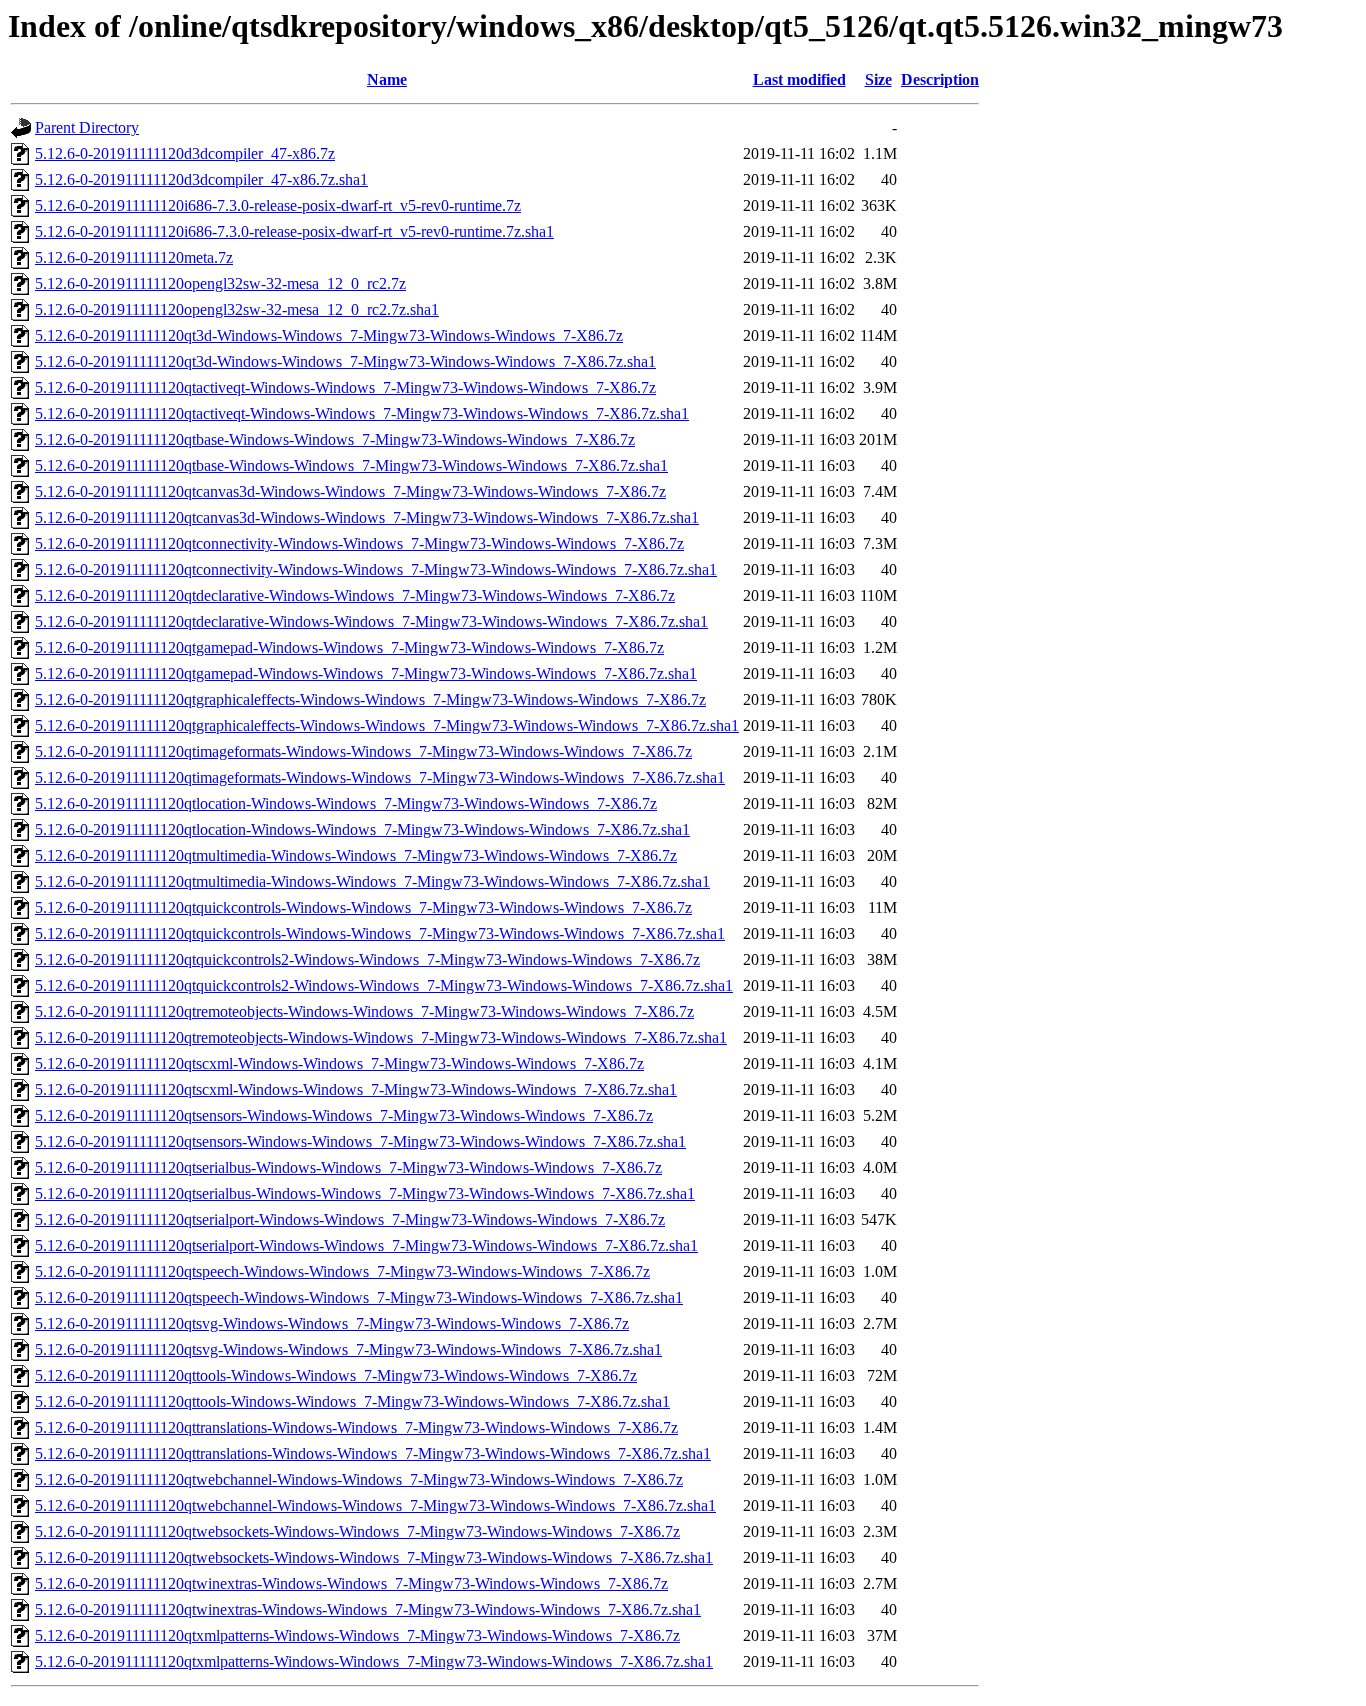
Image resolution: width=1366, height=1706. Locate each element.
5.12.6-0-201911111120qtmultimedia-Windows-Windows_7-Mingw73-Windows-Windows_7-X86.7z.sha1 (372, 881)
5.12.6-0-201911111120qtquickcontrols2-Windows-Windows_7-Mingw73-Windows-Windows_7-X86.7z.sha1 (384, 985)
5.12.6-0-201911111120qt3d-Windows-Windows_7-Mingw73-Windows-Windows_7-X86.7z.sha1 (345, 361)
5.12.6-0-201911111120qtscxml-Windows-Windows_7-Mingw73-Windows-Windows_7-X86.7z (339, 1063)
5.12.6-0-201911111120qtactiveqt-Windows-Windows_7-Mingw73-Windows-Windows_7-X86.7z (345, 387)
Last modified (799, 79)
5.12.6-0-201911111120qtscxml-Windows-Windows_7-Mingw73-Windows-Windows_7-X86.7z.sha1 (356, 1089)
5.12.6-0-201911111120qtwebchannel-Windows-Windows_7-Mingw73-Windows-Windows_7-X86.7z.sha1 (375, 1505)
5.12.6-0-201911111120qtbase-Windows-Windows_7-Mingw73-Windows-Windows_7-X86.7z (335, 439)
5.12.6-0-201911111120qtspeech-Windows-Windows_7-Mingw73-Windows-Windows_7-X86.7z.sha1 (359, 1297)
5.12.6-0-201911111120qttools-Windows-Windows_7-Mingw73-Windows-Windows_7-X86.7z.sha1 (352, 1401)
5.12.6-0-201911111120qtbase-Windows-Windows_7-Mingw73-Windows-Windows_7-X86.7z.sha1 (351, 465)
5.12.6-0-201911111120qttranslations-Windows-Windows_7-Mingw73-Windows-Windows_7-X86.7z (356, 1427)
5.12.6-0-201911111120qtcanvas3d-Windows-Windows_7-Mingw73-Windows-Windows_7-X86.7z (350, 491)
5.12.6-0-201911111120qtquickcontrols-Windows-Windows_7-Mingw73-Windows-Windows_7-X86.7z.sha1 (380, 933)
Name (387, 79)
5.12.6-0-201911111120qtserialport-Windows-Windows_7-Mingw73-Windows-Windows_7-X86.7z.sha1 (366, 1245)
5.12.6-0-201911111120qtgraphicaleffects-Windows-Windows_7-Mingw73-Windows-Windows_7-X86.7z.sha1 (387, 725)
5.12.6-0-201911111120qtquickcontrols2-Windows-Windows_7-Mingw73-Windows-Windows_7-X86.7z (367, 959)
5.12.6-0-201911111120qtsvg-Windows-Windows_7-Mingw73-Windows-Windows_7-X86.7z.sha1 (348, 1349)
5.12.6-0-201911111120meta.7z (134, 257)
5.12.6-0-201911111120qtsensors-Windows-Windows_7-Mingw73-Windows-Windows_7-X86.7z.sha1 (360, 1141)
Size (878, 79)
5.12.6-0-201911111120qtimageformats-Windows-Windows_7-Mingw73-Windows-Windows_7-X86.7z (363, 751)
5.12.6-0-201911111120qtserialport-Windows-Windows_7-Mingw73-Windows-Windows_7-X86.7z (350, 1219)
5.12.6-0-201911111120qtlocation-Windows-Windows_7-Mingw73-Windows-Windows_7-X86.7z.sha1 (362, 829)
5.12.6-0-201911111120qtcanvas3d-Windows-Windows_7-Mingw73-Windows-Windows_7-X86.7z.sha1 (367, 517)
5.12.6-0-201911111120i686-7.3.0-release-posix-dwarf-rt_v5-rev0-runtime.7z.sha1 (294, 231)
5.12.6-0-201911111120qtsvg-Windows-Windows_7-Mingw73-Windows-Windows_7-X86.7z (332, 1323)
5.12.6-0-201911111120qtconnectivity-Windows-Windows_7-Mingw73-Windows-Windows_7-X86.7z (359, 543)
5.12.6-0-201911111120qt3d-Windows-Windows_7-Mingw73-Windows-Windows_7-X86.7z (329, 335)
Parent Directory (87, 127)
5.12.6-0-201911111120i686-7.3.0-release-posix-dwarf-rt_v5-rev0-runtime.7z (278, 205)
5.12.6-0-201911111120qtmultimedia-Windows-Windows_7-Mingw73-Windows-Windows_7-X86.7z (356, 855)
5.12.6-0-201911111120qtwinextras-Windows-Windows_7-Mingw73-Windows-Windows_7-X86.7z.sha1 (368, 1609)
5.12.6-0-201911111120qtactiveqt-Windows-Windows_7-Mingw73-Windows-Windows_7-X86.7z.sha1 (362, 413)
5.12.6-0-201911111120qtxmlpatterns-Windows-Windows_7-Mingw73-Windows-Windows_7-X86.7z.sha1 (374, 1661)
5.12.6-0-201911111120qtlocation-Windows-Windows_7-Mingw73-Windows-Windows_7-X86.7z (346, 803)
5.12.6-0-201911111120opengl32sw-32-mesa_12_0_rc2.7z (220, 283)
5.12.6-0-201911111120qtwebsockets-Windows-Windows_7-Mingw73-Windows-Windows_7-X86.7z (357, 1531)
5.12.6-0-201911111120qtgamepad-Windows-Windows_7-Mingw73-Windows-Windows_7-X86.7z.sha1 (366, 673)
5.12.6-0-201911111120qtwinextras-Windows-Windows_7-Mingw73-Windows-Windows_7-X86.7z (351, 1583)
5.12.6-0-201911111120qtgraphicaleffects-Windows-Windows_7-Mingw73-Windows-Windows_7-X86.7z (370, 699)
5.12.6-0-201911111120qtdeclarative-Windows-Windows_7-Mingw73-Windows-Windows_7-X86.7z (355, 595)
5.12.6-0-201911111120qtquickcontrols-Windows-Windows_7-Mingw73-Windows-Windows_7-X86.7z (363, 907)
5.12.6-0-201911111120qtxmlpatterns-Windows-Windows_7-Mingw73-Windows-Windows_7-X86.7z (357, 1635)
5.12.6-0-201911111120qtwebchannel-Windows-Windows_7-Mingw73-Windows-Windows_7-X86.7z (359, 1479)
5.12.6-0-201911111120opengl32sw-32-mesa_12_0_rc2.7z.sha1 (237, 309)
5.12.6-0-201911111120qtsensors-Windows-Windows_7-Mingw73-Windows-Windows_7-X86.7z (344, 1115)
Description (940, 79)
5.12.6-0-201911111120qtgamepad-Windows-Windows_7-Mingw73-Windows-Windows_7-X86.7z (349, 647)
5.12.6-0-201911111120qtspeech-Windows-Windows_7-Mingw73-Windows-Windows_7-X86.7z (342, 1271)
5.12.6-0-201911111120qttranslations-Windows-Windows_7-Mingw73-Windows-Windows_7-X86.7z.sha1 (373, 1453)
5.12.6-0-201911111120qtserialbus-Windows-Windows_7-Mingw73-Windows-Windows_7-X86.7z (348, 1167)
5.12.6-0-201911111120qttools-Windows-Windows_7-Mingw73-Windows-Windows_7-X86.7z (336, 1375)
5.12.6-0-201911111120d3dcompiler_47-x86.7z (185, 153)
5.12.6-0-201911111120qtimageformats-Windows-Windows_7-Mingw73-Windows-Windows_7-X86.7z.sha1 (380, 777)
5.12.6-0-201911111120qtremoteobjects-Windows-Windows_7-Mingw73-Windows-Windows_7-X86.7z (364, 1011)
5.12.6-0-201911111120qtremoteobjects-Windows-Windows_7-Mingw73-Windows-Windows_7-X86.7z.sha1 (381, 1037)
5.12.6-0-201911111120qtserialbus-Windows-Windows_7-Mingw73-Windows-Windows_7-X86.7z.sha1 (365, 1193)
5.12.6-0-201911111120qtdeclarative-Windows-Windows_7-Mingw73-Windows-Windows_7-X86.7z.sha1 (371, 621)
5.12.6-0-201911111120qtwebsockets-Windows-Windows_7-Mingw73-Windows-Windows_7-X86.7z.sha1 (374, 1557)
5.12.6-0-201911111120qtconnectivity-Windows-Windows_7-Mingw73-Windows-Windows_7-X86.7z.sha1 (376, 569)
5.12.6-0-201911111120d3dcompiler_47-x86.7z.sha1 (201, 179)
